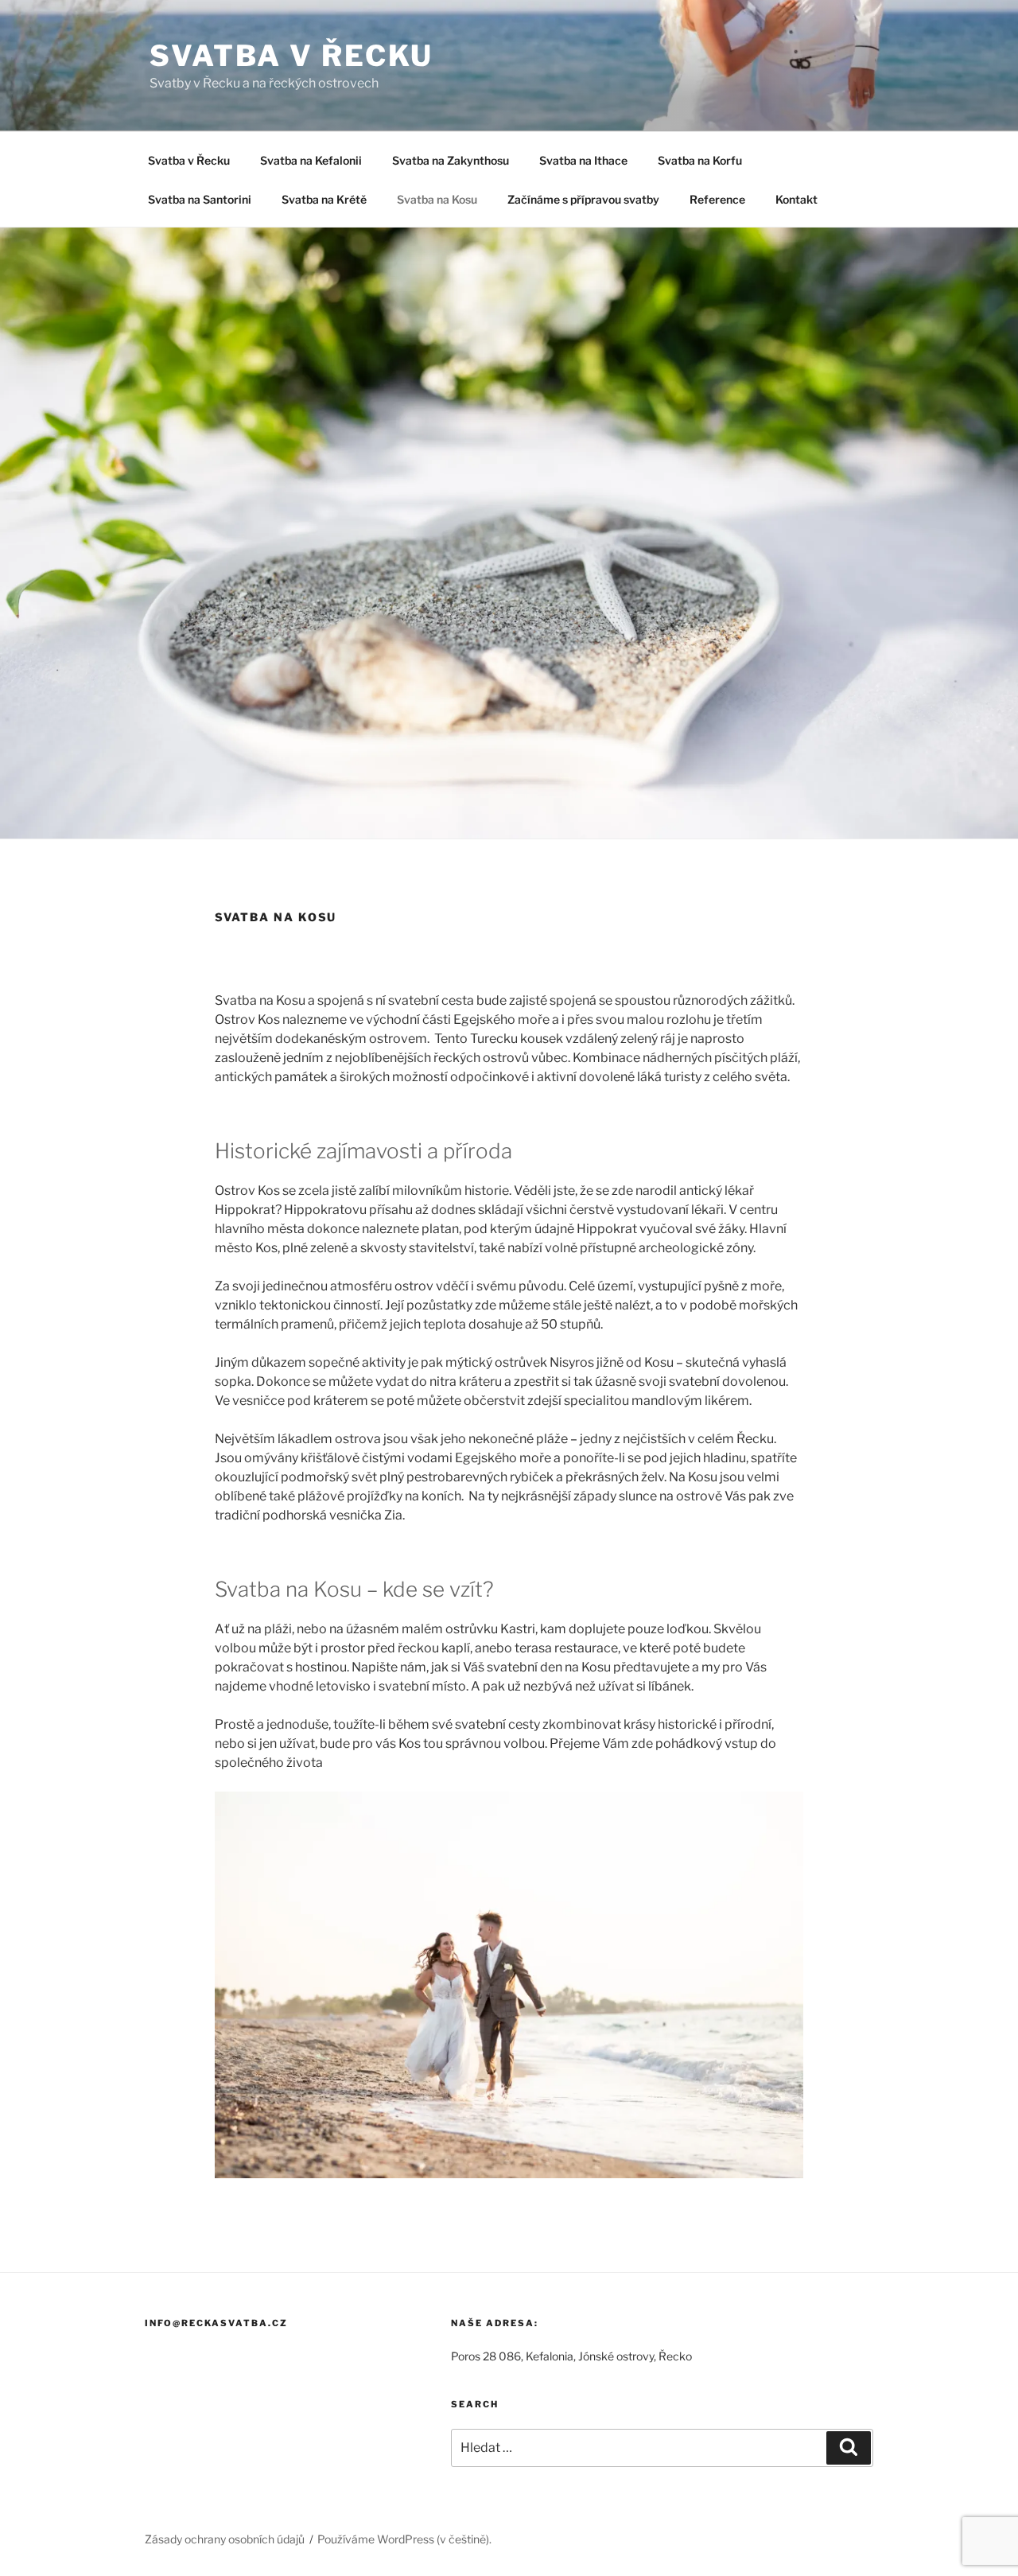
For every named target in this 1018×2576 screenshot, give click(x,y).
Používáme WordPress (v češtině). (404, 2539)
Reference (717, 199)
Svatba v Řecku (189, 160)
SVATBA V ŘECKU (291, 56)
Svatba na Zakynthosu (451, 160)
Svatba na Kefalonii (311, 160)
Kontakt (797, 199)
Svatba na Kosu (437, 199)
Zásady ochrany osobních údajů (225, 2539)
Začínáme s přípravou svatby (583, 199)
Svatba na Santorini (200, 199)
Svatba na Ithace (583, 160)
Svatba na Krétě (324, 199)
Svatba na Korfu (700, 160)
